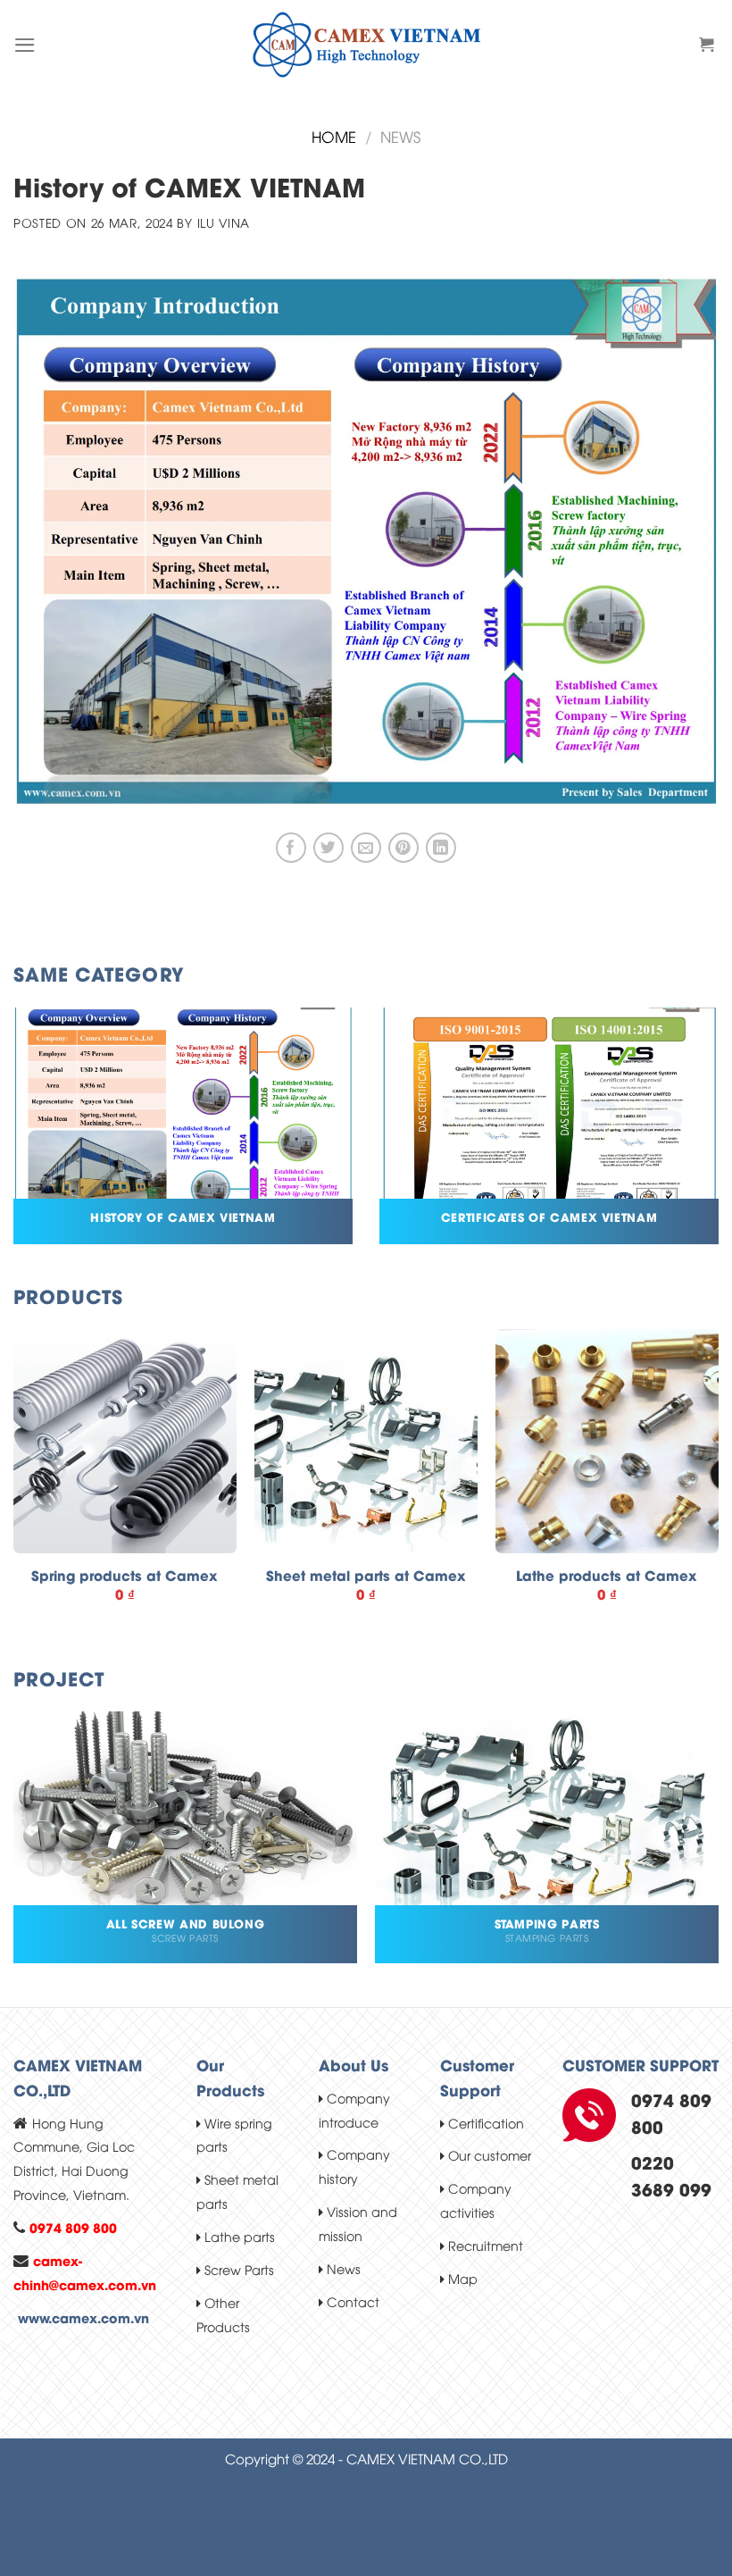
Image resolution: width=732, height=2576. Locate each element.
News (342, 2268)
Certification (484, 2123)
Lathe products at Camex (607, 1576)
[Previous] (14, 1489)
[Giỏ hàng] (709, 45)
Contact (351, 2301)
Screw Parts (237, 2269)
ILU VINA (224, 222)
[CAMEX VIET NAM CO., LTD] (366, 45)
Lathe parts (238, 2236)
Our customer (488, 2155)
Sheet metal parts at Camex (366, 1576)
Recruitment (484, 2245)
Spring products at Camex (125, 1576)
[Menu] (25, 45)
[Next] (718, 1489)
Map (461, 2278)
